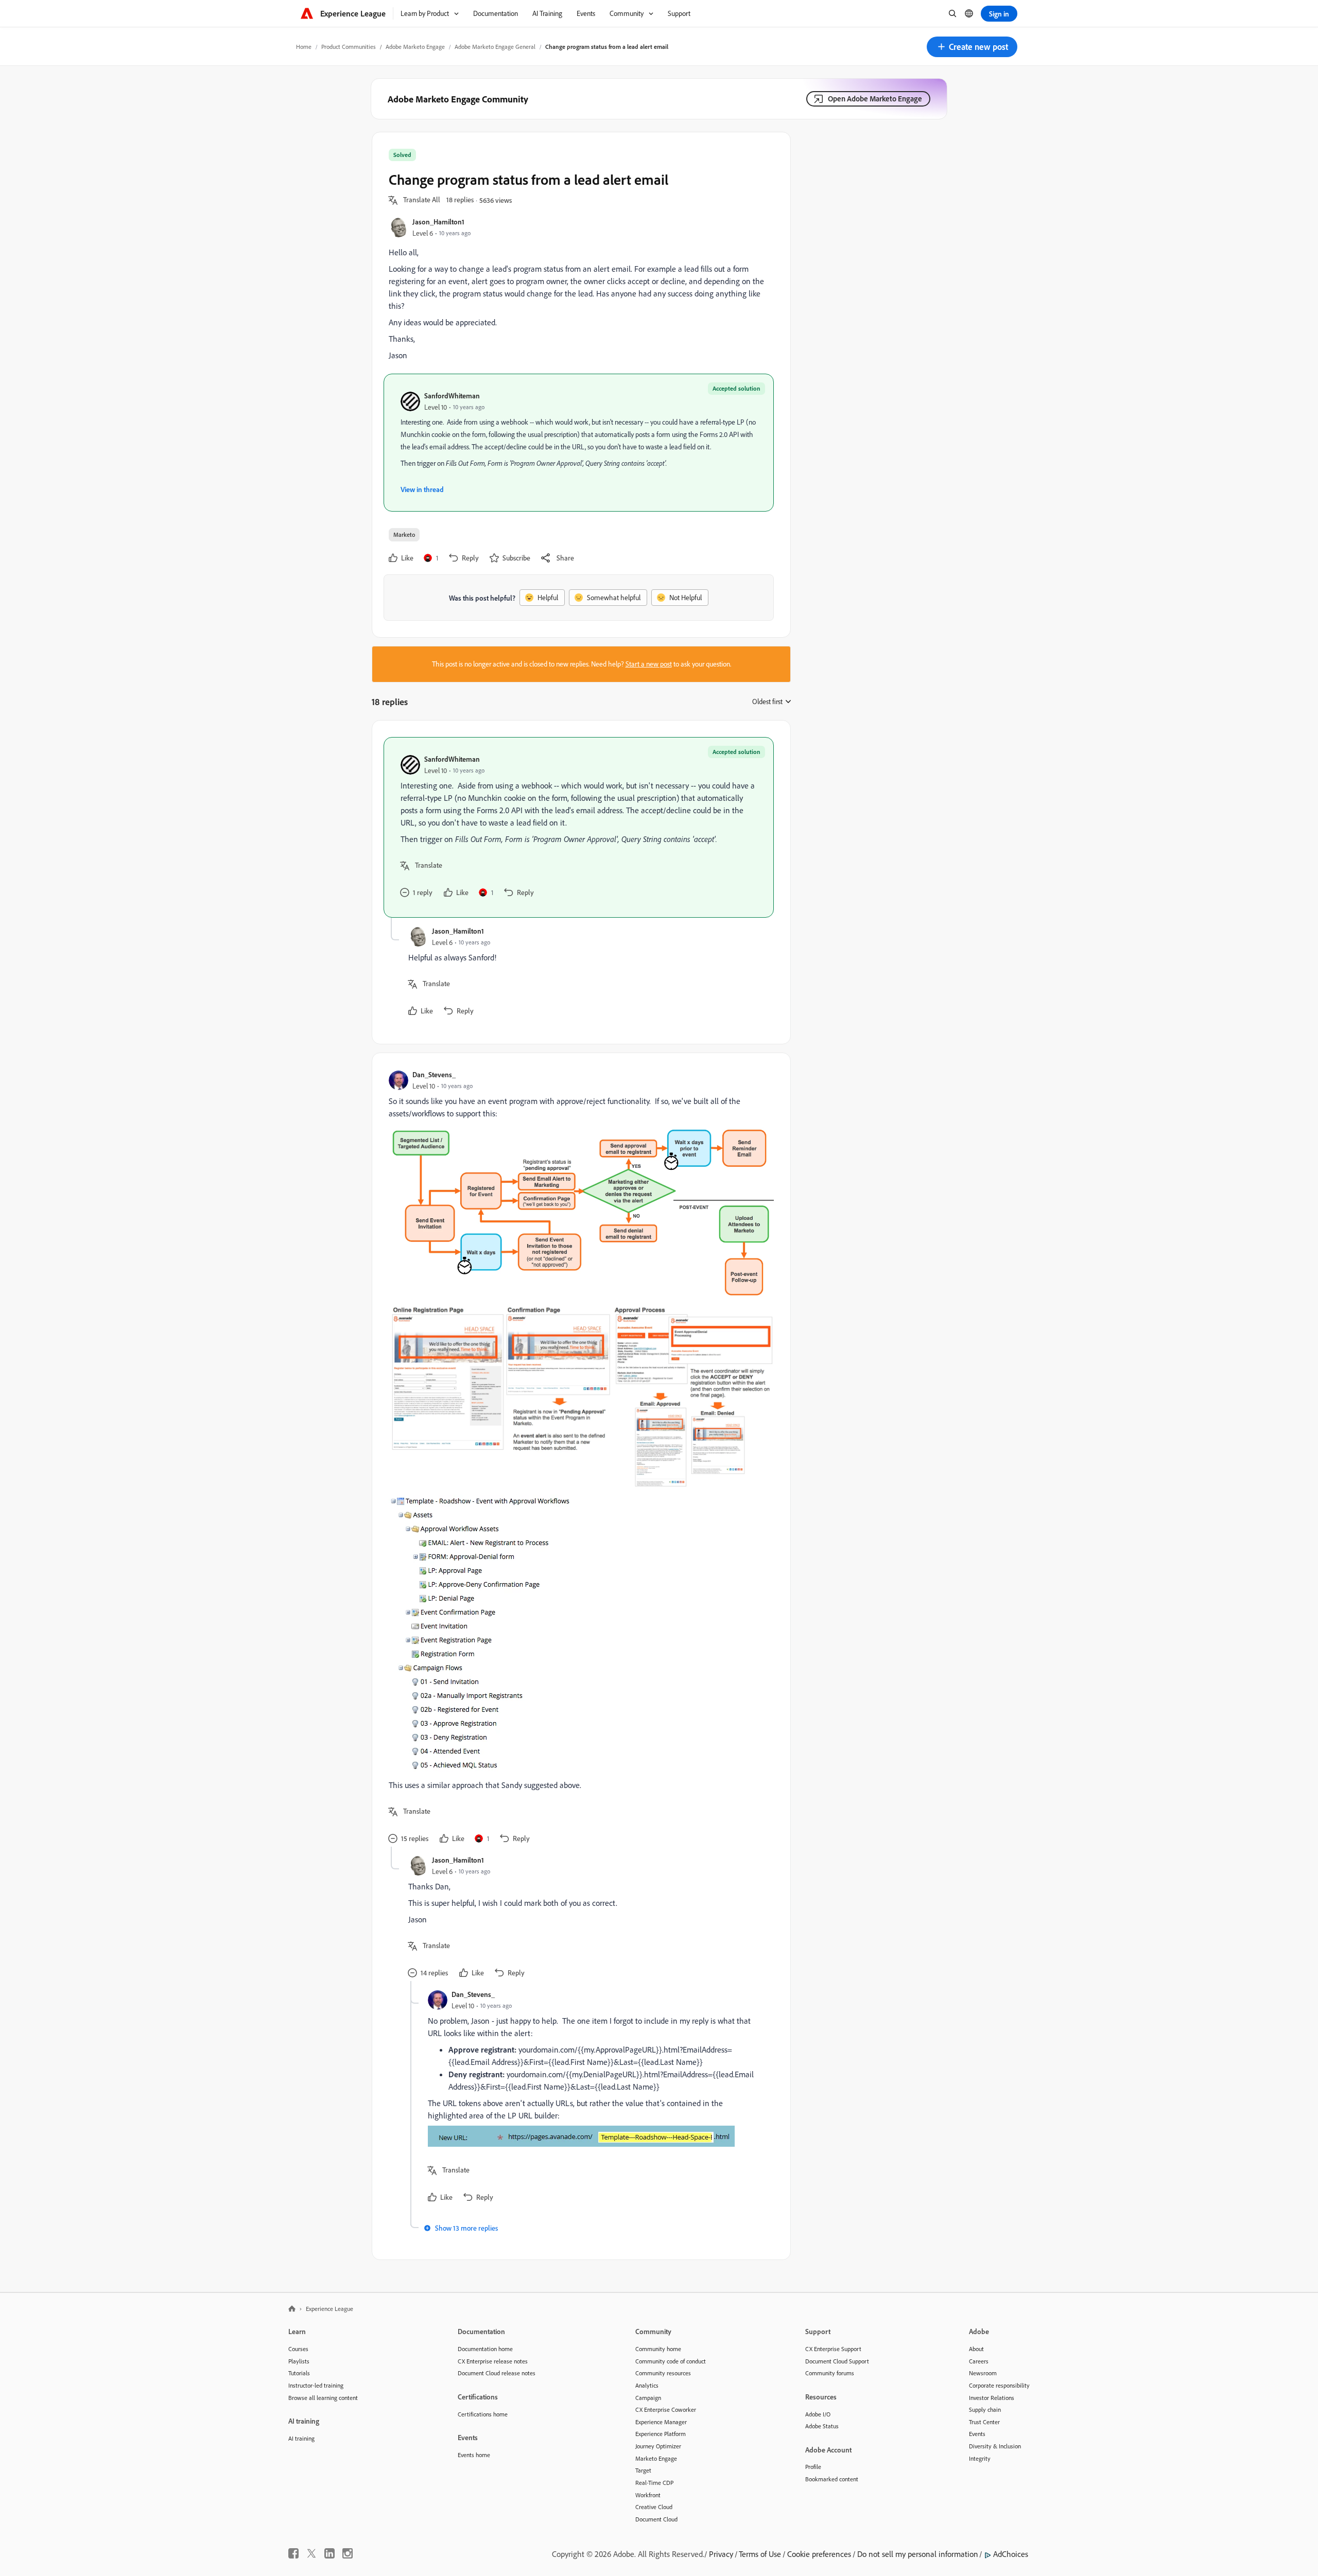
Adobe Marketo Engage (415, 47)
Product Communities (349, 47)
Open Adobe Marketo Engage (875, 99)
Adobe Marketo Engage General (495, 47)
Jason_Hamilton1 (438, 222)
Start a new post (649, 664)
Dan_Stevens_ (434, 1074)
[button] (972, 47)
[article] (579, 827)
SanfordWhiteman (452, 396)
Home (304, 47)
